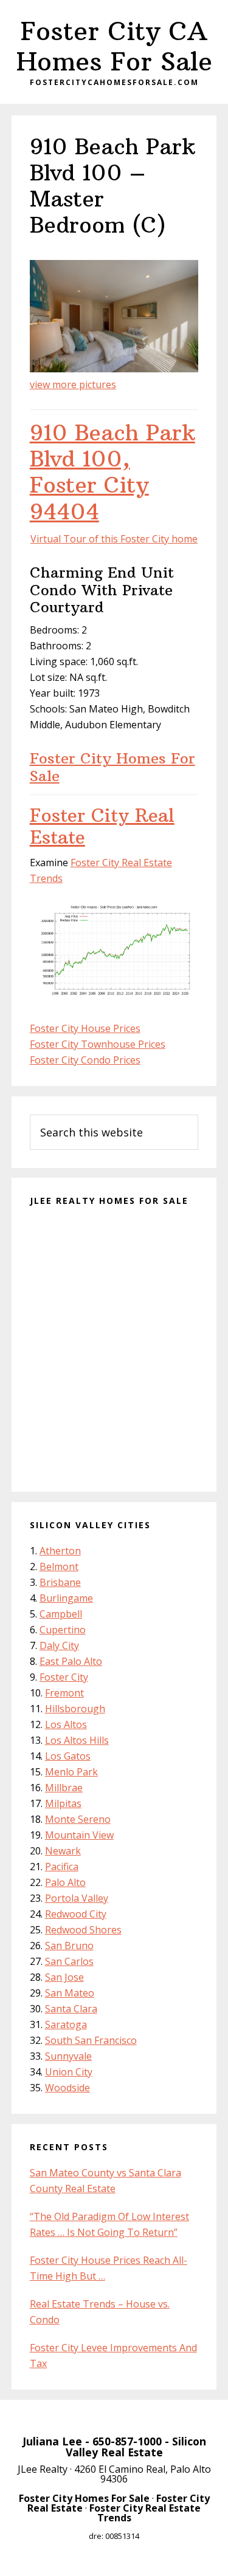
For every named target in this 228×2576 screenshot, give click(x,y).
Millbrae (64, 1788)
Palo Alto (65, 1882)
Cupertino (63, 1630)
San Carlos (69, 1961)
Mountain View (79, 1835)
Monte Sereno (78, 1819)
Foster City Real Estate (102, 826)
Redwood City (76, 1914)
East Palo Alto (71, 1661)
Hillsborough (75, 1709)
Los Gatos (68, 1756)
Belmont (59, 1566)
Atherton (60, 1551)
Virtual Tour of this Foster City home (114, 539)
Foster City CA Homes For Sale (114, 46)
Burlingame (66, 1598)
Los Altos (66, 1724)
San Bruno (69, 1946)
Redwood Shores (83, 1930)
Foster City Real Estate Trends (145, 2513)
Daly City (59, 1645)
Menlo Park (71, 1772)
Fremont (64, 1693)
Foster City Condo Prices (85, 1060)
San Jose (64, 1977)
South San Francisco (91, 2040)
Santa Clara (71, 2009)
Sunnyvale (68, 2056)
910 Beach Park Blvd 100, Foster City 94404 (112, 472)
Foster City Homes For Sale (112, 767)
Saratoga (66, 2024)
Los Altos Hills (77, 1740)
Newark (63, 1851)
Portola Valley (77, 1898)
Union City (69, 2072)
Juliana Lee (52, 2441)
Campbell (61, 1614)
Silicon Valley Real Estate (136, 2447)
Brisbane (60, 1582)
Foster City (64, 1677)
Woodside (67, 2088)
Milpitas (63, 1803)
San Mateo (70, 1993)
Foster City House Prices (85, 1028)
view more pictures (73, 384)
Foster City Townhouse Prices (98, 1044)
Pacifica (62, 1867)
